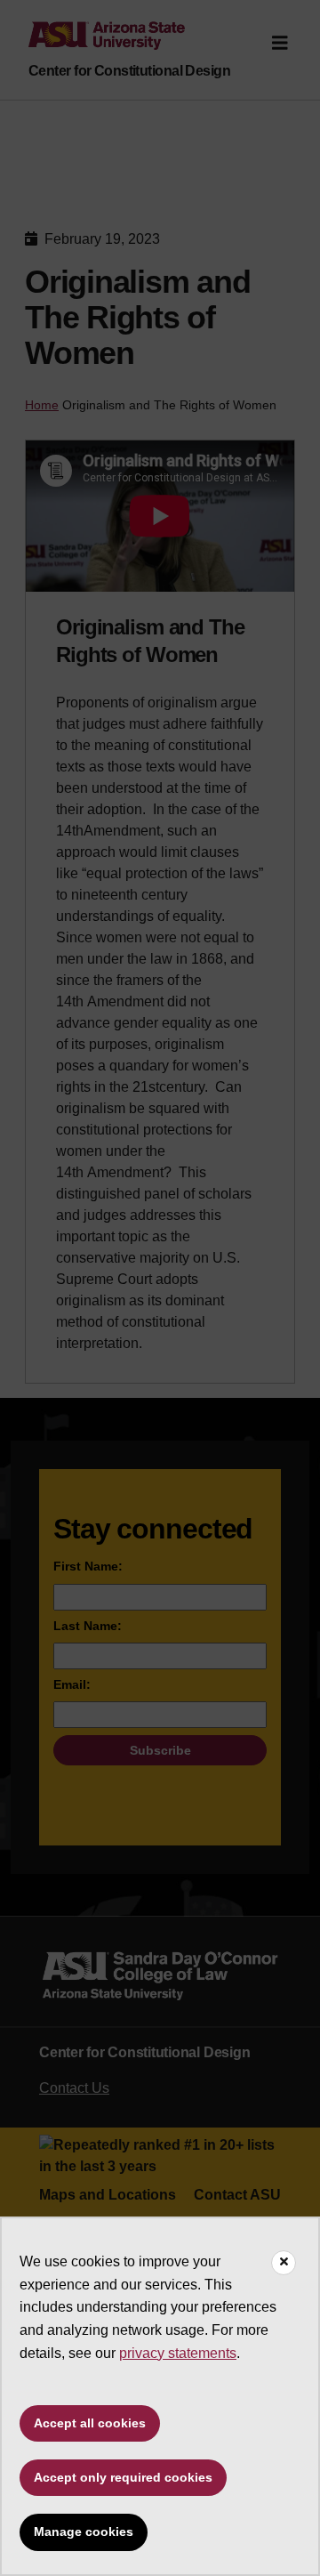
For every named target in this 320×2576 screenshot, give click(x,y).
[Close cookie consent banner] (284, 2263)
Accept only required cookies (123, 2477)
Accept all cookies (90, 2423)
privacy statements (178, 2353)
